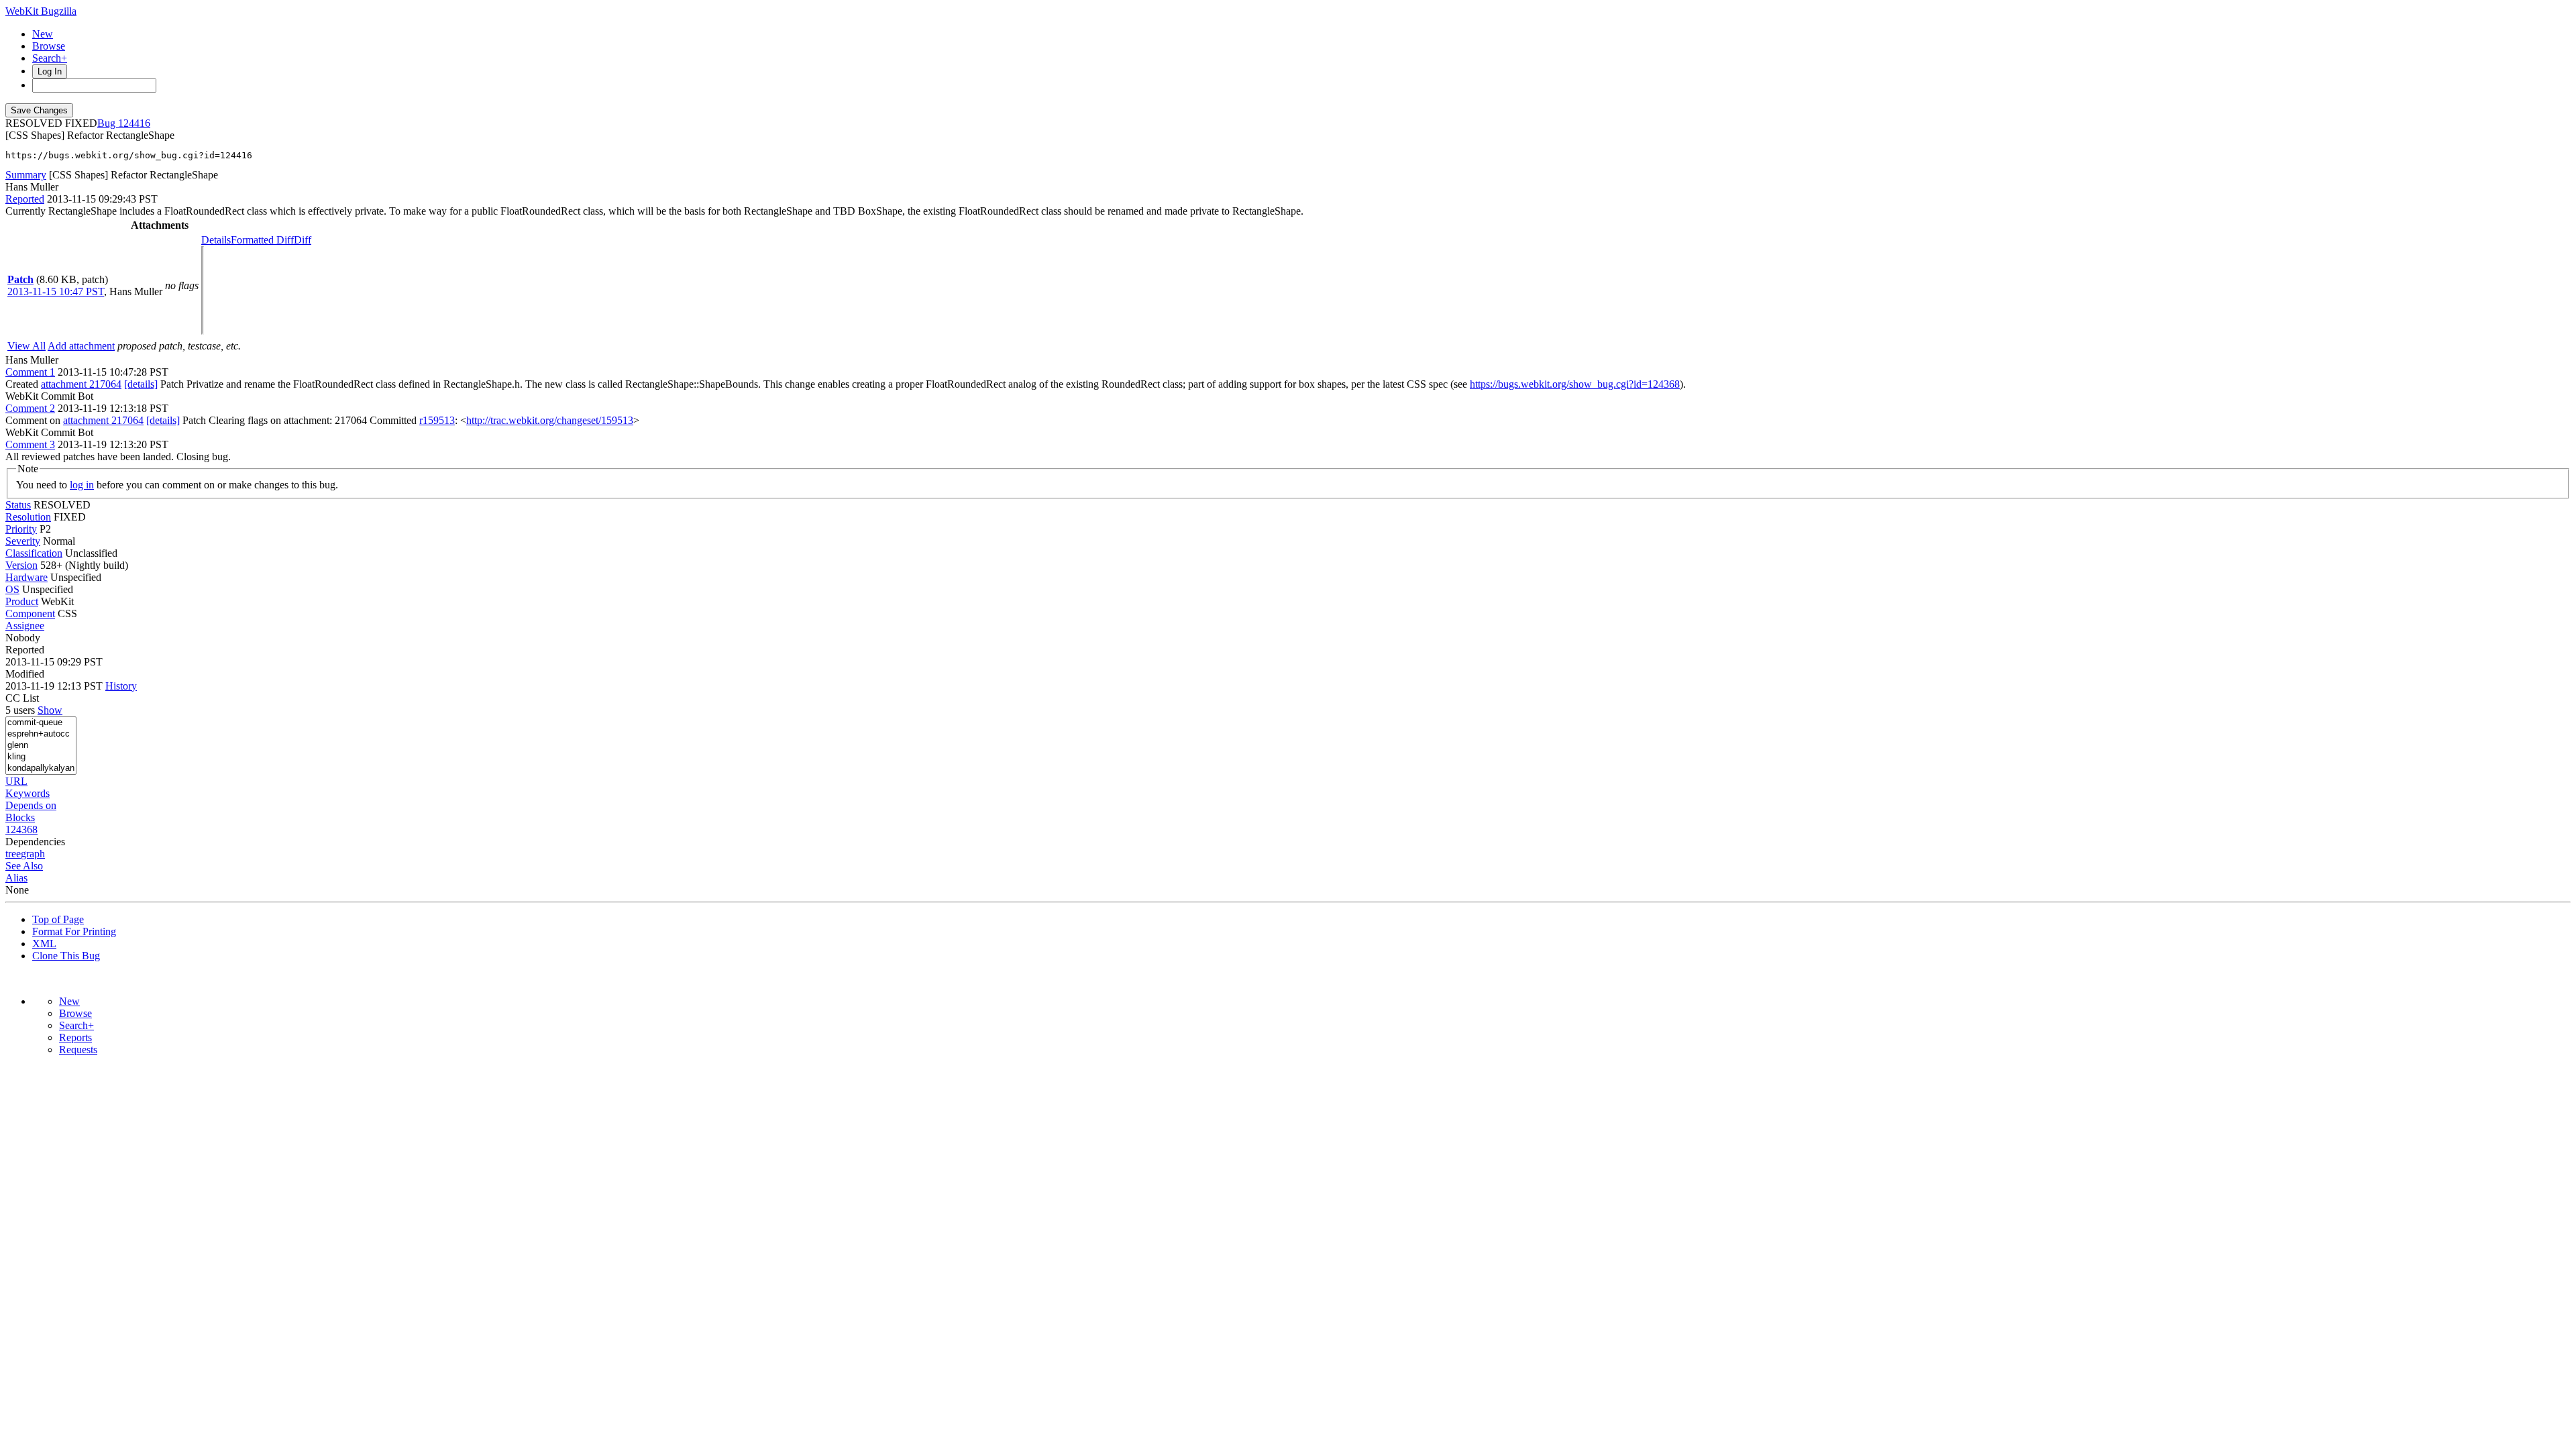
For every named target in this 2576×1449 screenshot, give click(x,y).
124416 (134, 123)
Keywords (28, 793)
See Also (24, 866)
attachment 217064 (81, 384)
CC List (22, 698)
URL (16, 781)
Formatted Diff (262, 240)
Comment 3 (30, 444)
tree (13, 854)
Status (18, 505)
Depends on (31, 805)
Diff (303, 240)
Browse (49, 46)
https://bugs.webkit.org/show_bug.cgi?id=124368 (1575, 384)
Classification (34, 553)
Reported (25, 199)
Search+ (50, 58)
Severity (23, 541)
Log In (50, 71)
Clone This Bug (66, 956)
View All (26, 346)
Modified (25, 674)
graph (33, 854)
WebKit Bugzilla (41, 11)
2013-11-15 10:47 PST (56, 291)
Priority (21, 529)
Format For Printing (74, 931)
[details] (141, 384)
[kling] (41, 757)
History (121, 686)
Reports (75, 1037)
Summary (26, 175)
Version (21, 565)
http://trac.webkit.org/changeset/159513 (550, 420)
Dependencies (35, 842)
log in (82, 485)
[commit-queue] (41, 723)
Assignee (25, 626)
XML (44, 944)
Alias (16, 878)
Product (22, 601)
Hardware (26, 577)
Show (50, 710)
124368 (21, 829)
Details (216, 240)
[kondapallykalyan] (41, 768)
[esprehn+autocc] (41, 734)
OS (12, 589)
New (43, 34)
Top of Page (58, 919)
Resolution (28, 517)
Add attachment (81, 346)
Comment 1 (30, 372)
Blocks (20, 817)
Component (30, 613)
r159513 (437, 420)
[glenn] (41, 746)
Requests (78, 1050)
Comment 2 (30, 408)
